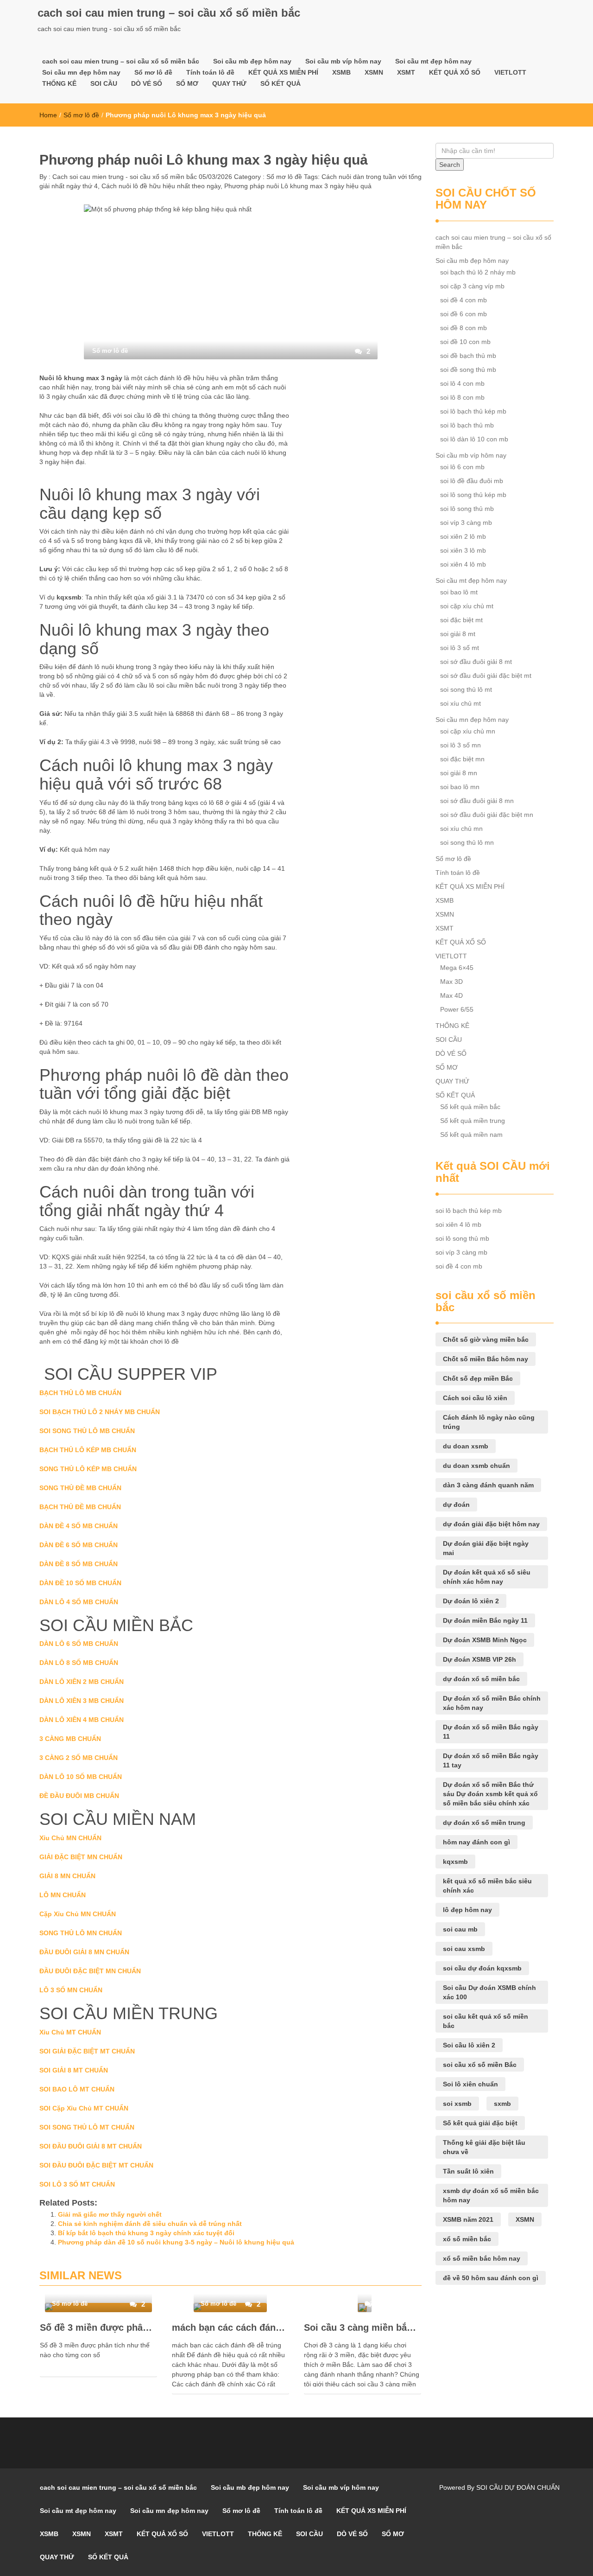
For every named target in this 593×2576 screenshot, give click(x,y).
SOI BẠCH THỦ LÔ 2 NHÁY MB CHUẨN (100, 1412)
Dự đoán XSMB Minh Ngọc (485, 1640)
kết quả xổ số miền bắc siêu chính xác (487, 1886)
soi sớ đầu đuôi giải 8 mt (476, 662)
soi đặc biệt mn (462, 759)
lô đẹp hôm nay (467, 1910)
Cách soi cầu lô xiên (475, 1398)
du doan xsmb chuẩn (476, 1466)
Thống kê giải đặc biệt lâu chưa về (484, 2147)
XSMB (341, 72)
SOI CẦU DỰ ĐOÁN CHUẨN (518, 2487)
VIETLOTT (510, 72)
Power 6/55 (457, 1009)
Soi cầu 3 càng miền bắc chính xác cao (363, 2327)
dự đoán (456, 1505)
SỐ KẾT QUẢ (281, 83)
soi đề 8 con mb (464, 328)
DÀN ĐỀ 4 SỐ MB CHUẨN (79, 1526)
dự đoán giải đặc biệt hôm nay (491, 1524)
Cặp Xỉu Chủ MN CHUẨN (78, 1914)
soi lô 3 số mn (461, 745)
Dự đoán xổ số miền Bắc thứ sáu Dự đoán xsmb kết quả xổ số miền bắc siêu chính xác (490, 1794)
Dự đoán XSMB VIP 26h (479, 1659)
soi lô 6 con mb (462, 467)
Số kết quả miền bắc (470, 1107)
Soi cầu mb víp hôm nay (343, 61)
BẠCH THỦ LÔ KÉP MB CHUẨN (88, 1450)
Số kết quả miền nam (471, 1135)
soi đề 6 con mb (464, 314)
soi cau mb (460, 1929)
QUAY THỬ (229, 83)
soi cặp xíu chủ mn (468, 731)
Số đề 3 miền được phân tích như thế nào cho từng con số (98, 2327)
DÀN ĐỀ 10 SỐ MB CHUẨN (80, 1583)
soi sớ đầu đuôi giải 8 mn (477, 801)
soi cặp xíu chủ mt (467, 606)
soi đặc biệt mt (461, 620)
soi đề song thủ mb (468, 370)
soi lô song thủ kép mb (473, 495)
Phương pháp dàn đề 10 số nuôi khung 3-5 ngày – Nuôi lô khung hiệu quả (176, 2242)
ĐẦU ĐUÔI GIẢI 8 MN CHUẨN (84, 1952)
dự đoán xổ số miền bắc (481, 1679)
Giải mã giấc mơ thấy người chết (110, 2214)
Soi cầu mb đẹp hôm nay (252, 61)
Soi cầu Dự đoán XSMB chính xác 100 (489, 1992)
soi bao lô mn (460, 787)
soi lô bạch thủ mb (467, 425)
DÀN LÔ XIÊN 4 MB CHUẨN (82, 1720)
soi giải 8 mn (459, 773)
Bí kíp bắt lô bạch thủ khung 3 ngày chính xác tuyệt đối (146, 2233)
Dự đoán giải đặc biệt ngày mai (486, 1548)
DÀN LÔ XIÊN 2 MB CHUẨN (82, 1682)
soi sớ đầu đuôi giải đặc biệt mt (486, 676)
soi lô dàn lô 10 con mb (474, 439)
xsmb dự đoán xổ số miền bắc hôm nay (491, 2195)
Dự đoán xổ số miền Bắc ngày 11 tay (491, 1760)
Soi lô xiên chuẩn (470, 2084)
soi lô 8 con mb (462, 397)
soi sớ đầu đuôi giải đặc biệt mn (487, 815)
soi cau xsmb (464, 1949)
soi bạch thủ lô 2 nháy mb (478, 272)
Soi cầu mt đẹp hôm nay (433, 61)
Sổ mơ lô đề (153, 72)
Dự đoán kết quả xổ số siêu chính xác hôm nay (487, 1577)
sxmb (502, 2104)
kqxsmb (455, 1862)
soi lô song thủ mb (467, 509)
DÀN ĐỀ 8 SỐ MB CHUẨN (79, 1564)
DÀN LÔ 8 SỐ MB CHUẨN (79, 1663)
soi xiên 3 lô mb (463, 550)
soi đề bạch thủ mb (468, 356)
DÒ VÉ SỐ (147, 83)
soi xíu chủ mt (461, 703)
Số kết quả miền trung (473, 1121)
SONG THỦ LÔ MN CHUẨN (81, 1933)
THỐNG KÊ (59, 83)
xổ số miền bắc (467, 2239)
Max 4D (451, 995)
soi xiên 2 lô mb (463, 536)
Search (450, 165)
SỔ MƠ (187, 83)
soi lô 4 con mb (462, 383)
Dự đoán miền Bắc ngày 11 (485, 1620)
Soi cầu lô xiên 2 (469, 2045)
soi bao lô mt (459, 592)
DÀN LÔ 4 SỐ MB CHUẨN (79, 1602)
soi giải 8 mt (458, 634)
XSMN (374, 72)
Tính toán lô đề (210, 72)
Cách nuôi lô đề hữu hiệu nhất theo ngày (161, 186)
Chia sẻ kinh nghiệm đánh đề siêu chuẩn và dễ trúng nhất (150, 2224)
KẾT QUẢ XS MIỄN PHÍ (283, 72)
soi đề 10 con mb (465, 342)
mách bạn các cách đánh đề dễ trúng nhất (230, 2327)
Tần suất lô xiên (468, 2171)
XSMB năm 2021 (468, 2219)
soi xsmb (457, 2104)
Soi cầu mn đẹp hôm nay (81, 72)
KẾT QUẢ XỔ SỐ (455, 72)
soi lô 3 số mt (460, 648)
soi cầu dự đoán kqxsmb (482, 1968)
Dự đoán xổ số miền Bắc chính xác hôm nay (492, 1703)
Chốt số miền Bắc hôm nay (486, 1359)
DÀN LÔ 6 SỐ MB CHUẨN (79, 1644)
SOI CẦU (104, 83)
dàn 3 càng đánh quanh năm (488, 1485)
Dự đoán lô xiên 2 (471, 1601)
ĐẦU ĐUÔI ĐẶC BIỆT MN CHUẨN (90, 1971)
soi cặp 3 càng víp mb (472, 286)
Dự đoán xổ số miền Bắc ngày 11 (491, 1732)
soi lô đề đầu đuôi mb (472, 481)
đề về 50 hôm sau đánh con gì (491, 2278)
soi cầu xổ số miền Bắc (480, 2065)
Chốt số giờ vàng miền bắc (486, 1339)
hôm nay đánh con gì (476, 1842)
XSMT (406, 72)
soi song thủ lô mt (466, 689)
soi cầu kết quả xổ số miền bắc (486, 2021)
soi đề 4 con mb (464, 300)
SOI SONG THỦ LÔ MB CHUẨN (87, 1431)
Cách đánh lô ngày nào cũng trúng (489, 1422)
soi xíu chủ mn (461, 829)
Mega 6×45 (457, 968)
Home (48, 115)
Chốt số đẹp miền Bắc (478, 1378)
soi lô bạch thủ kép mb (473, 411)
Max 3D (451, 982)
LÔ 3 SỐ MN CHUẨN (71, 1990)
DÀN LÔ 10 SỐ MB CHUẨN (81, 1777)
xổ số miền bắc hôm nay (482, 2258)
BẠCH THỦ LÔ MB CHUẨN (80, 1393)
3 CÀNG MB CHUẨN (70, 1739)
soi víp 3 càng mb (466, 523)
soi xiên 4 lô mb (463, 564)
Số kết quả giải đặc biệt (480, 2123)
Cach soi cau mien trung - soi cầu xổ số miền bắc (124, 177)
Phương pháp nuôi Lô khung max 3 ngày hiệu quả (298, 186)
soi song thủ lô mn (467, 842)
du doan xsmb (466, 1446)
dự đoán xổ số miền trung (484, 1823)
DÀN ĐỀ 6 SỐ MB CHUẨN (79, 1545)
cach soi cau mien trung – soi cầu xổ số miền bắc (169, 13)
